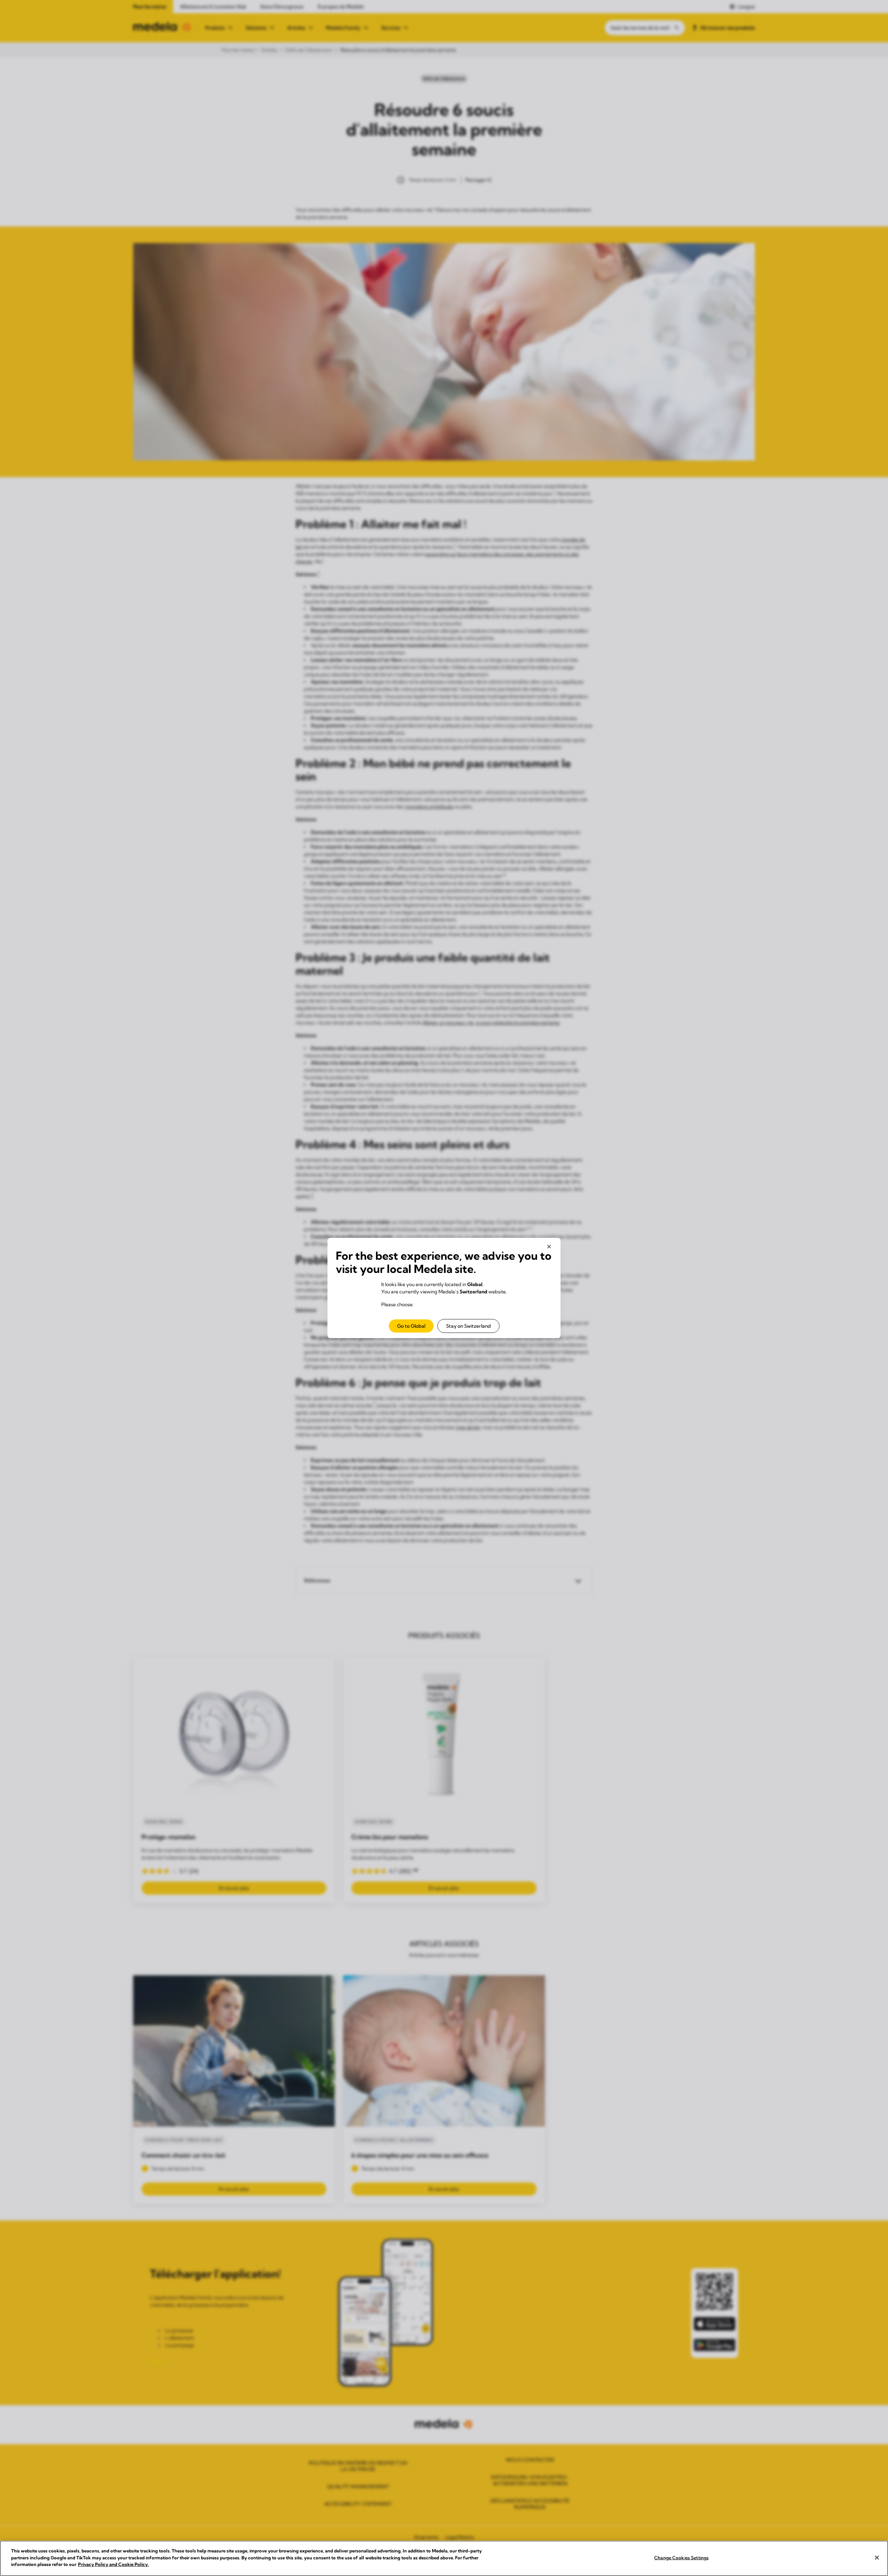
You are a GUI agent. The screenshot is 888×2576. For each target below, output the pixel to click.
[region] (444, 2558)
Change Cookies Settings (681, 2558)
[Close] (877, 2558)
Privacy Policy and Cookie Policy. (113, 2564)
